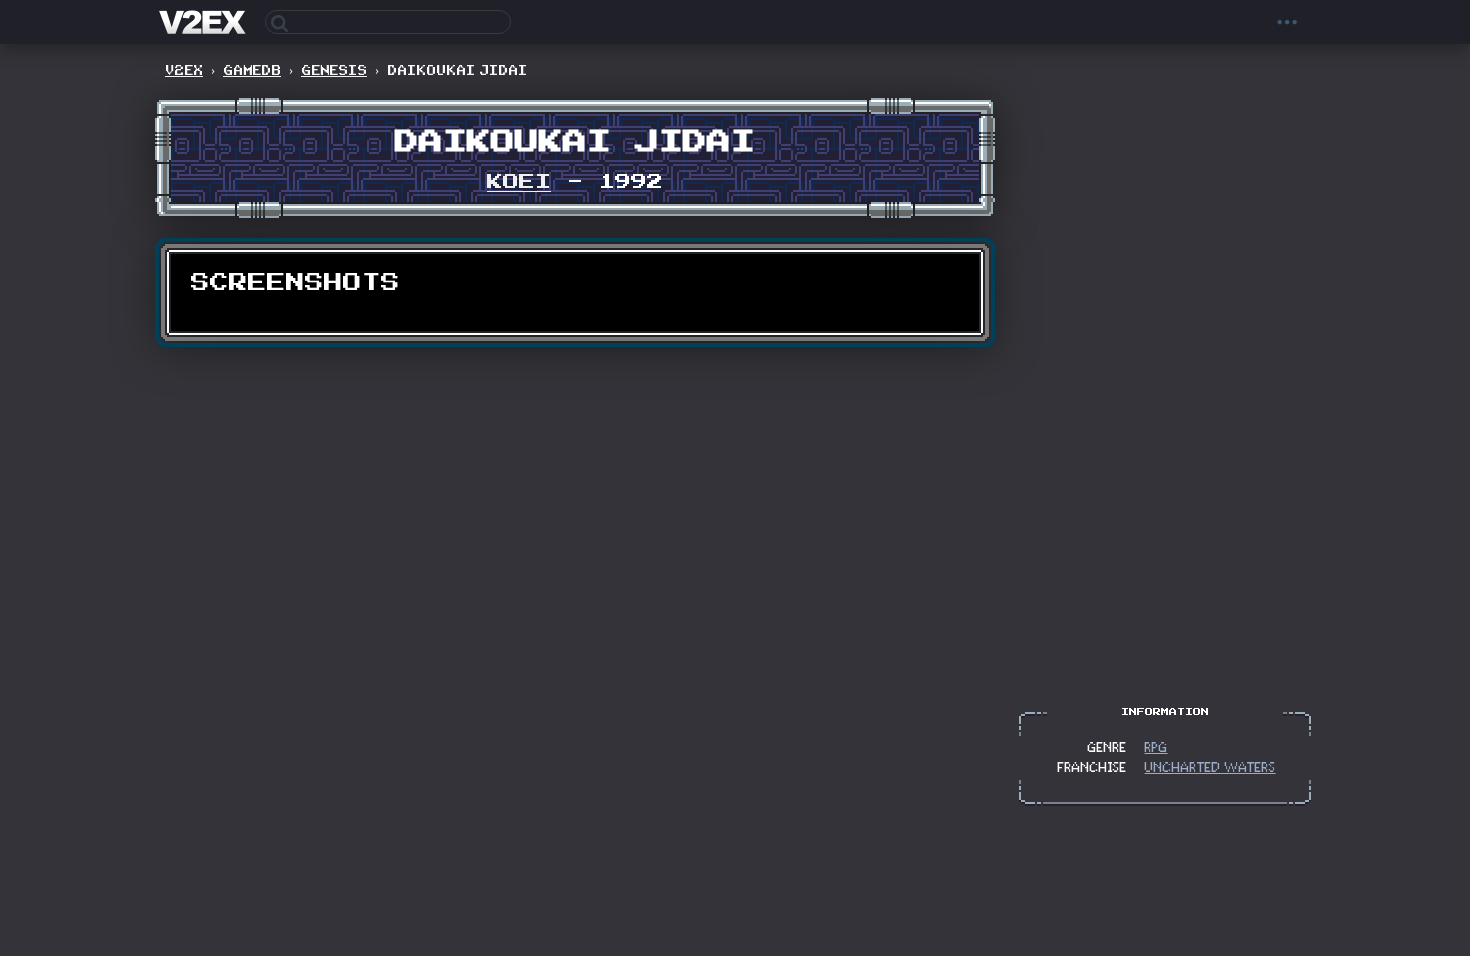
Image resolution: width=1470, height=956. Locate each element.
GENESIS (334, 70)
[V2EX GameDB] (205, 22)
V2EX (184, 70)
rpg (1156, 748)
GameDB (252, 70)
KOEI (519, 182)
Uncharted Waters (1210, 768)
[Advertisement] (1165, 384)
